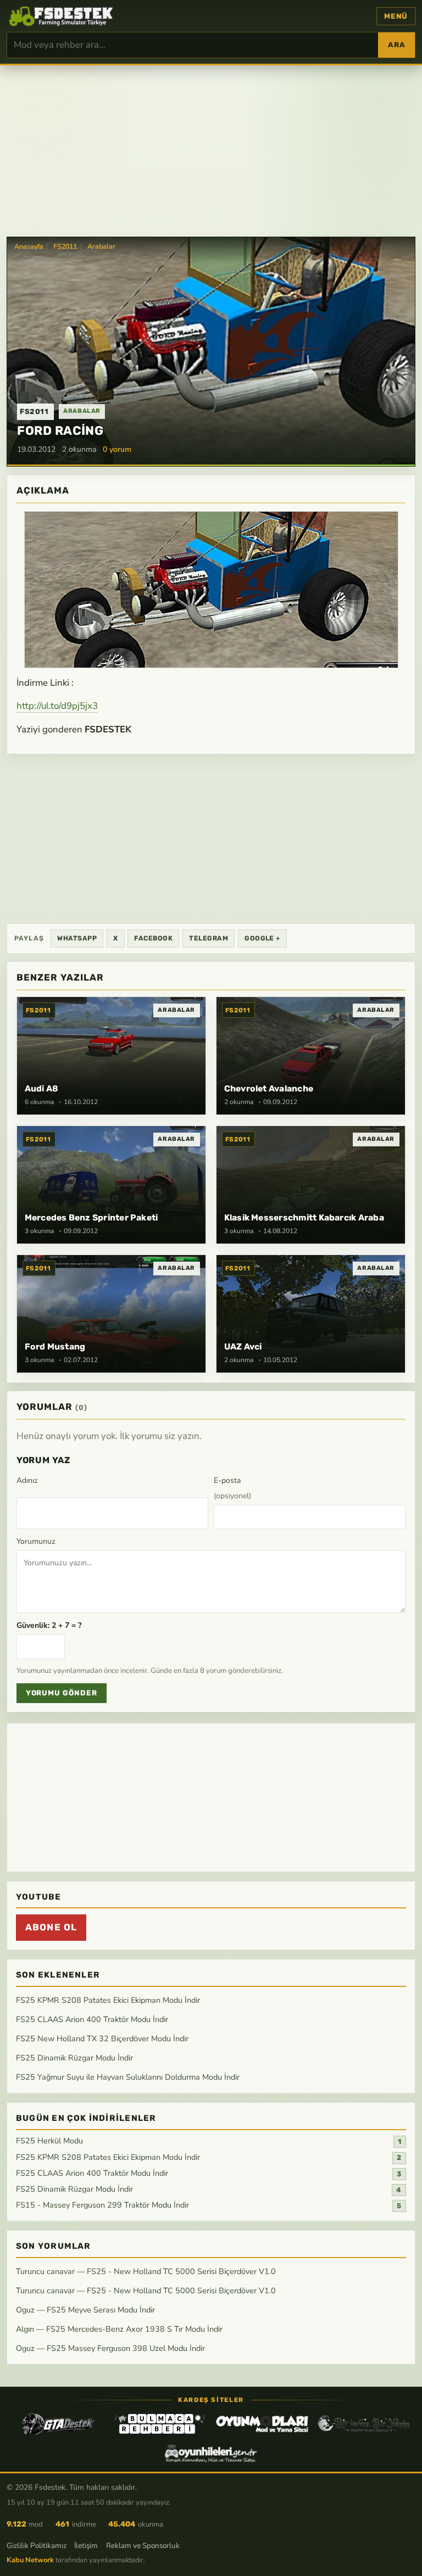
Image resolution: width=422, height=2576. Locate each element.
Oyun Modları (262, 2424)
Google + (262, 938)
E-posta (232, 1488)
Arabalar (101, 247)
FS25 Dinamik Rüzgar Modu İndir (74, 2058)
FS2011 (65, 247)
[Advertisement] (211, 150)
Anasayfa (29, 247)
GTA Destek (58, 2424)
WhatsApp (77, 938)
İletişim (86, 2546)
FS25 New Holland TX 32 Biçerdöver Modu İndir (102, 2039)
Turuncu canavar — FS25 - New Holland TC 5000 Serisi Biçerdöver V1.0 (146, 2271)
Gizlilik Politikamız (37, 2546)
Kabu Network (30, 2560)
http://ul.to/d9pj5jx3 (57, 706)
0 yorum (117, 449)
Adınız (27, 1480)
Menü (396, 16)
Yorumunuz (36, 1541)
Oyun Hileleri (211, 2454)
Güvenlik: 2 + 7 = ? (49, 1625)
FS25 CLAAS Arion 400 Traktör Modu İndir (92, 2019)
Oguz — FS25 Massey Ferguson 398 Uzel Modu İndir (110, 2348)
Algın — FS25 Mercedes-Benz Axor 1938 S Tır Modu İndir (119, 2329)
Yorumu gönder (62, 1693)
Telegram (209, 938)
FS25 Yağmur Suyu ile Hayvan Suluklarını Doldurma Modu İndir (128, 2077)
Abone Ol (51, 1927)
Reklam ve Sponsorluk (143, 2546)
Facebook (153, 938)
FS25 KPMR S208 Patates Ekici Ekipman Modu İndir (108, 2000)
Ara (396, 45)
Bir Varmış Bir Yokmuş (364, 2424)
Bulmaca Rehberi (160, 2424)
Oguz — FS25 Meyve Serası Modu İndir (85, 2310)
